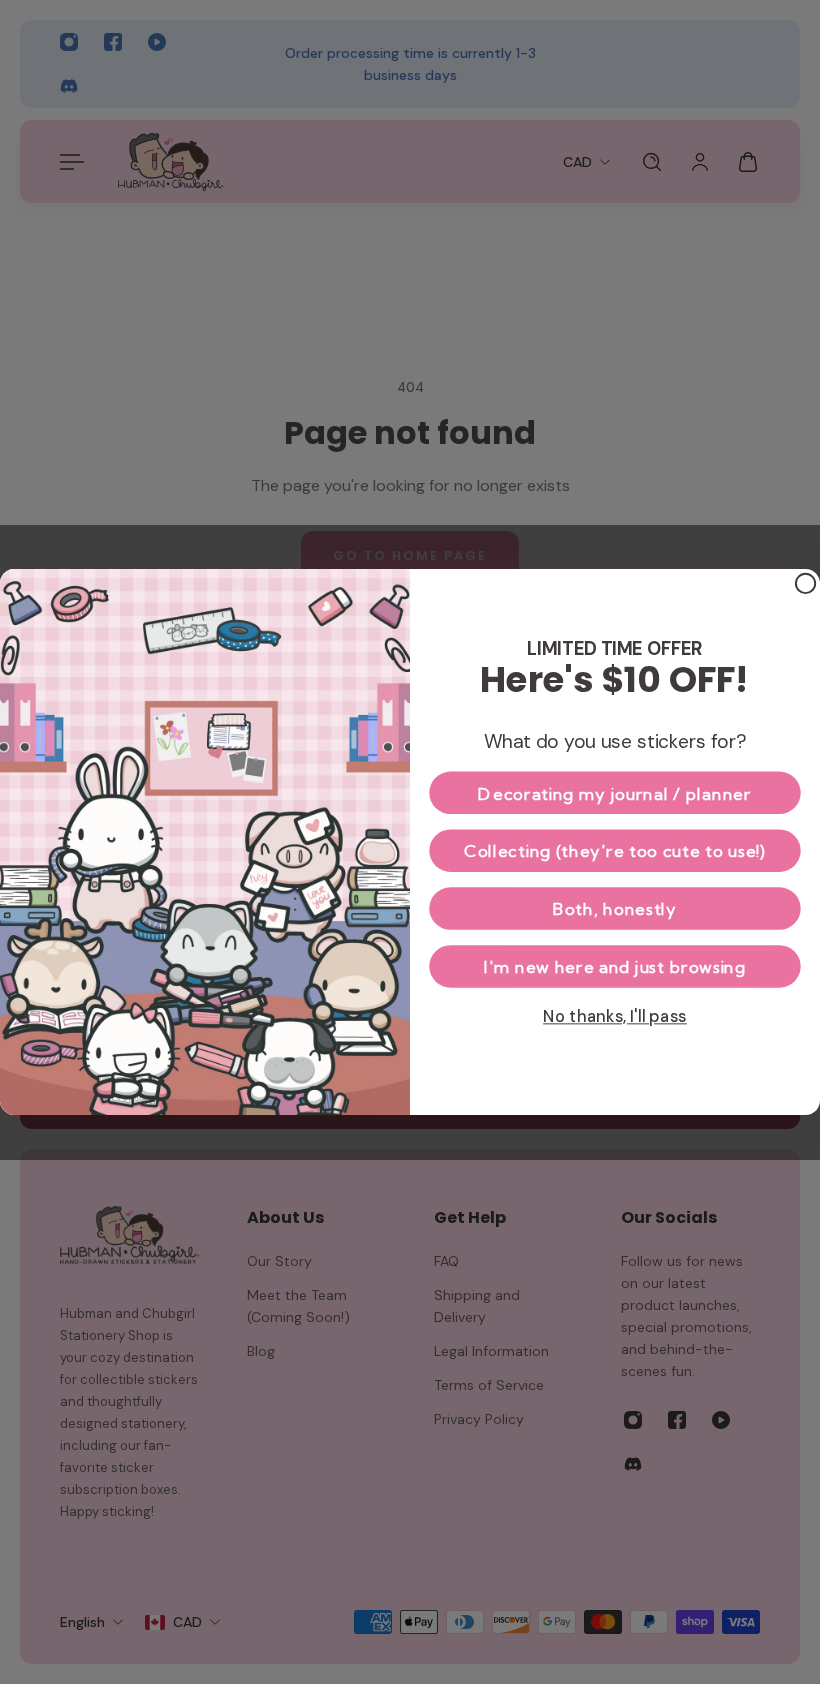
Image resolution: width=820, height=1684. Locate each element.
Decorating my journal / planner (614, 793)
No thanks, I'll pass (615, 1015)
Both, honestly (614, 908)
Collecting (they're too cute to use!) (615, 850)
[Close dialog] (805, 583)
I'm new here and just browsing (614, 966)
